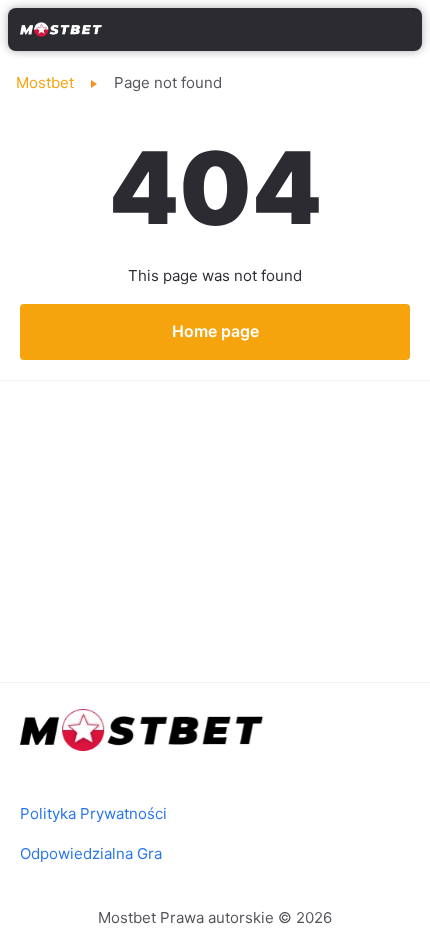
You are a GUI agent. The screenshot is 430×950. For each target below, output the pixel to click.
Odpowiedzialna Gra (91, 853)
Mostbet (45, 82)
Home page (215, 331)
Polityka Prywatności (93, 813)
